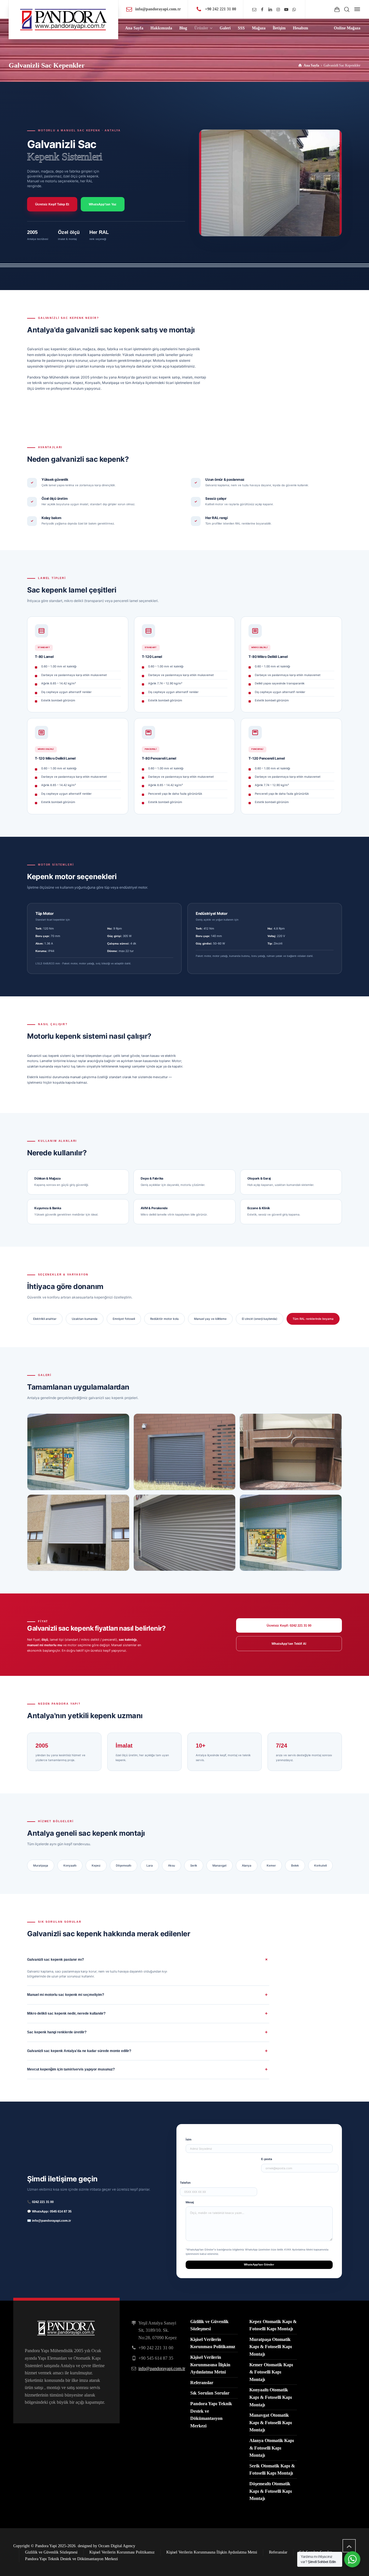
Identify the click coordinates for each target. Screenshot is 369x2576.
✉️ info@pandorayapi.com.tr (49, 2221)
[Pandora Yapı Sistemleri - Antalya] (63, 20)
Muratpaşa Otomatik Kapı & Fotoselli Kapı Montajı (271, 2347)
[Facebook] (262, 10)
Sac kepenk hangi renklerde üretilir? (57, 2032)
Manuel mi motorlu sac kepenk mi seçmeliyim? (66, 1995)
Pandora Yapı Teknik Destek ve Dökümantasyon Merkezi (71, 2559)
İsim (189, 2139)
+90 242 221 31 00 (221, 9)
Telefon (185, 2183)
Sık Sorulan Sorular (210, 2393)
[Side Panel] (356, 9)
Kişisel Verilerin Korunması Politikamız (122, 2552)
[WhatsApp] (294, 10)
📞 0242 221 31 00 (40, 2202)
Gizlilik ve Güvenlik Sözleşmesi (51, 2552)
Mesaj (190, 2202)
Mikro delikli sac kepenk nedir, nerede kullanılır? (66, 2013)
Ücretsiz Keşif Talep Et (52, 204)
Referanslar (202, 2383)
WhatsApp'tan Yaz (103, 204)
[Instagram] (278, 10)
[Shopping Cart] (337, 9)
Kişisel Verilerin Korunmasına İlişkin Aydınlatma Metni (210, 2365)
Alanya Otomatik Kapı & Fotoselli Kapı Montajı (272, 2448)
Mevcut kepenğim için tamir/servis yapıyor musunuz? (71, 2069)
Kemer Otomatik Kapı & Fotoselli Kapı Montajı (271, 2372)
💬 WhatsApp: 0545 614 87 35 (49, 2211)
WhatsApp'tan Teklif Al (289, 1644)
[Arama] (347, 9)
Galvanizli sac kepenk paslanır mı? (55, 1960)
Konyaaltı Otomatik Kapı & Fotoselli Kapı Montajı (271, 2397)
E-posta (267, 2159)
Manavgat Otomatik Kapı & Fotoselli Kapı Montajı (271, 2422)
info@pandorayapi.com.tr (158, 9)
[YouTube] (286, 10)
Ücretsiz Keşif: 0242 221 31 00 (289, 1625)
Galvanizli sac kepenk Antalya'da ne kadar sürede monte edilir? (79, 2051)
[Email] (254, 10)
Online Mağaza (347, 28)
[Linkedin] (270, 10)
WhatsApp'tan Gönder (259, 2264)
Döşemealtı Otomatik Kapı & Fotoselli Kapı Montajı (271, 2491)
